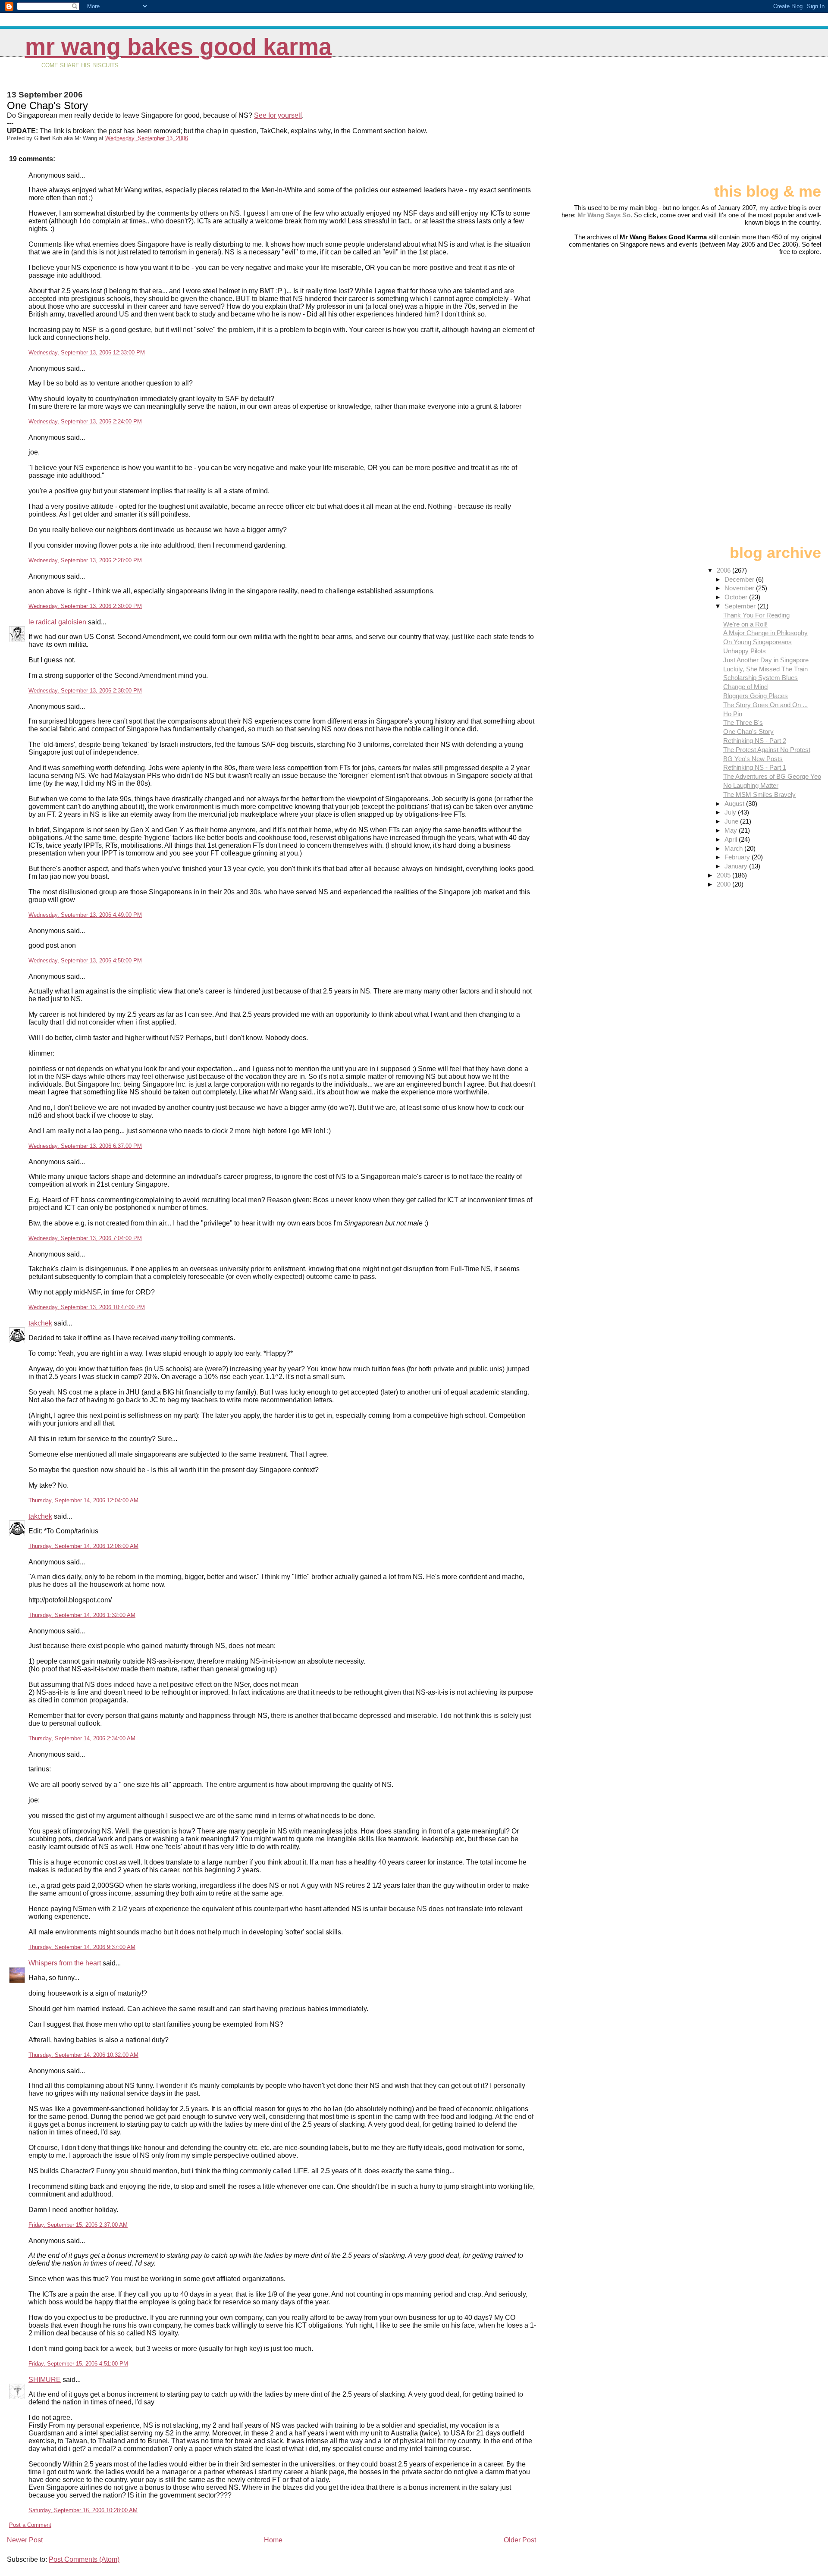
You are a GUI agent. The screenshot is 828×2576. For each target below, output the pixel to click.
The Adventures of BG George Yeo (772, 776)
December (740, 579)
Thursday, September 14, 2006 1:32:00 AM (82, 1615)
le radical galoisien (57, 622)
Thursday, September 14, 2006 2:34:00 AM (82, 1738)
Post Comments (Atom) (84, 2559)
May (732, 830)
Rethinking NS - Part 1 (755, 767)
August (735, 804)
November (740, 588)
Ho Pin (733, 714)
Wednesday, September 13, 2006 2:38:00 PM (85, 691)
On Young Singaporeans (757, 642)
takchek (40, 1323)
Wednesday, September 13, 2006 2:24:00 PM (85, 421)
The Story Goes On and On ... (765, 705)
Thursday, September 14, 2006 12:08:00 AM (83, 1546)
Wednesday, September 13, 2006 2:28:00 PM (85, 560)
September (741, 606)
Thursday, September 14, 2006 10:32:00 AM (83, 2055)
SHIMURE (45, 2380)
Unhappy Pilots (745, 651)
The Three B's (743, 722)
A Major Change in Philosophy (765, 633)
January (737, 866)
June (732, 821)
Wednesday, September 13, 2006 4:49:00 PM (85, 915)
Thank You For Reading (756, 615)
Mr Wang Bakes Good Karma (178, 47)
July (731, 812)
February (738, 857)
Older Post (520, 2540)
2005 (724, 875)
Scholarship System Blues (761, 678)
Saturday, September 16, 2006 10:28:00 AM (83, 2510)
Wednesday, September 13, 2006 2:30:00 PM (85, 606)
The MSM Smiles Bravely (759, 794)
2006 (724, 570)
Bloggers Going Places (756, 696)
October (737, 597)
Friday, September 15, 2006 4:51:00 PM (78, 2364)
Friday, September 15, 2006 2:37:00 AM (78, 2225)
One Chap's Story (748, 732)
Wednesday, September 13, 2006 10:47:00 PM (87, 1307)
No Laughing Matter (751, 785)
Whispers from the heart (65, 1963)
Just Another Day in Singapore (766, 660)
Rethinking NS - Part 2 (755, 741)
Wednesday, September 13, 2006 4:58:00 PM (85, 961)
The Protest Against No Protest (767, 750)
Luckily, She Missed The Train (765, 669)
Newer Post (25, 2540)
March (734, 848)
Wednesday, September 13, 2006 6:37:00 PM (85, 1146)
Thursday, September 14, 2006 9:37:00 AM (82, 1947)
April (732, 839)
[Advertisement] (778, 124)
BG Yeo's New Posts (753, 759)
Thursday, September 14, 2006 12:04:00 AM (83, 1500)
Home (273, 2540)
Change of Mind (745, 687)
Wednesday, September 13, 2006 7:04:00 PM (85, 1238)
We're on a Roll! (745, 624)
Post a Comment (30, 2525)
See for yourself (278, 115)
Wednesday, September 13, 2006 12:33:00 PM (87, 353)
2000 (724, 884)
